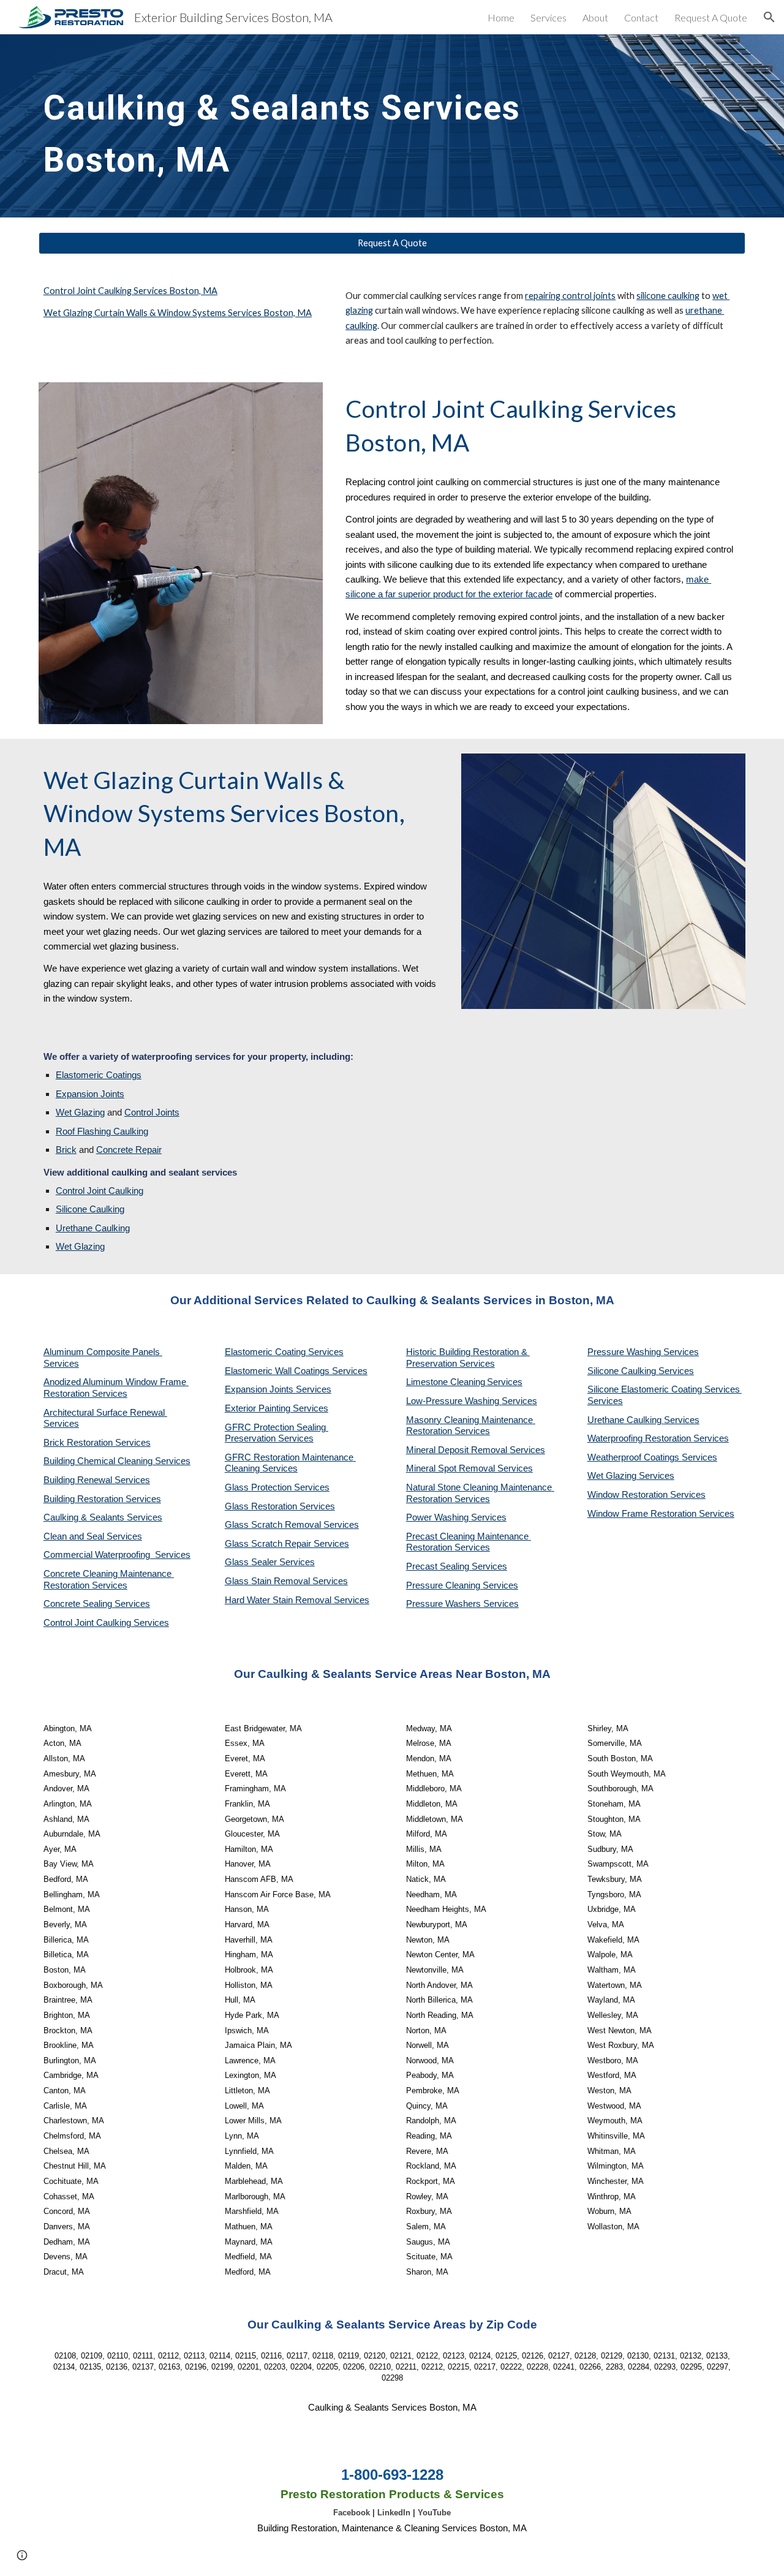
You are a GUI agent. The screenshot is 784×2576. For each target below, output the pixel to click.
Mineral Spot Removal (452, 1468)
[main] (301, 126)
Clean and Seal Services (93, 1536)
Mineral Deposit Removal (458, 1450)
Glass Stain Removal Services (286, 1581)
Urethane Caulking (93, 1228)
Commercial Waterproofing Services (117, 1555)
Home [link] (501, 17)
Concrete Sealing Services (97, 1604)
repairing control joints (570, 296)
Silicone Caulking (90, 1209)
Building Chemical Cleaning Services (117, 1461)
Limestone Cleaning (446, 1382)
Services (505, 1382)
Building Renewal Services (97, 1480)
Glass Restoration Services (280, 1506)
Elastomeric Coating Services (284, 1352)
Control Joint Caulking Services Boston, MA (130, 291)
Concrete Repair (129, 1150)
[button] (769, 17)
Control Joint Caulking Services (106, 1623)
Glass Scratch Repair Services (287, 1544)
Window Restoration (629, 1495)
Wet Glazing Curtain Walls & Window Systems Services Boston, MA (178, 313)
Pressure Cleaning (444, 1585)
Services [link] (548, 17)
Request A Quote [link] (711, 17)
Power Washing (439, 1517)
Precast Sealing (439, 1566)
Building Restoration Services (102, 1499)
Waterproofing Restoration (640, 1438)
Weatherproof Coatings (635, 1457)
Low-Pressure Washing (454, 1401)
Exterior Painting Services (277, 1408)
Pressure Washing (625, 1352)
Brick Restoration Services (97, 1443)
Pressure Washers (445, 1604)
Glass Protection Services (277, 1487)
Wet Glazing (80, 1112)
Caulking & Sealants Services (103, 1517)
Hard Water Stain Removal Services (297, 1600)
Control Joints (152, 1112)
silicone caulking (668, 296)
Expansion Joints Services (278, 1389)
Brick (66, 1150)
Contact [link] (641, 17)
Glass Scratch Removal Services (292, 1525)
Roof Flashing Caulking (102, 1131)
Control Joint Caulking (100, 1191)
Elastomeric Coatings (99, 1075)
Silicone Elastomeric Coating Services (664, 1389)
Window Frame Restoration (643, 1514)
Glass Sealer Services (270, 1562)
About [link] (595, 17)
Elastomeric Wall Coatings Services (296, 1371)
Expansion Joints (90, 1094)
